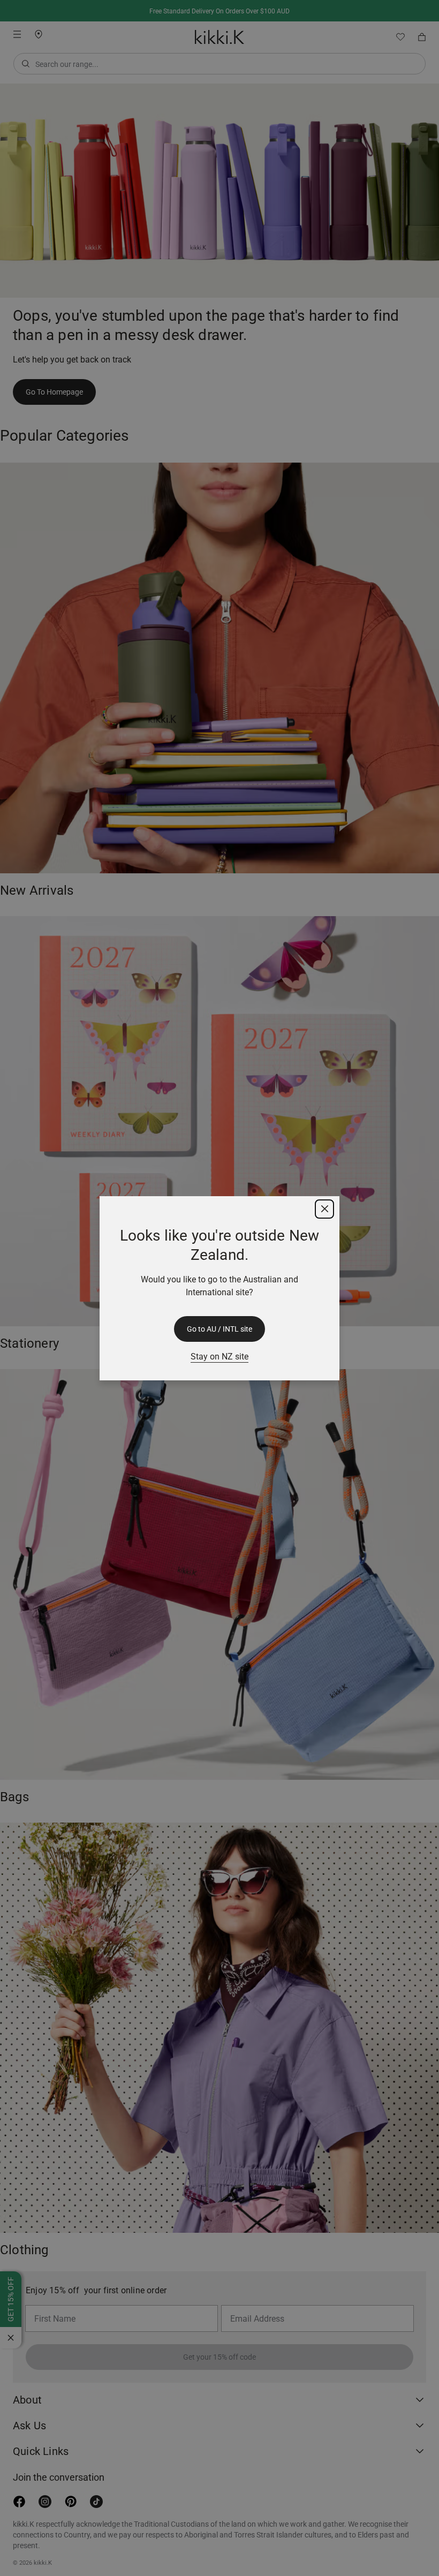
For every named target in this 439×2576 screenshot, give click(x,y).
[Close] (324, 1209)
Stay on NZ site (219, 1357)
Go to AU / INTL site (219, 1329)
